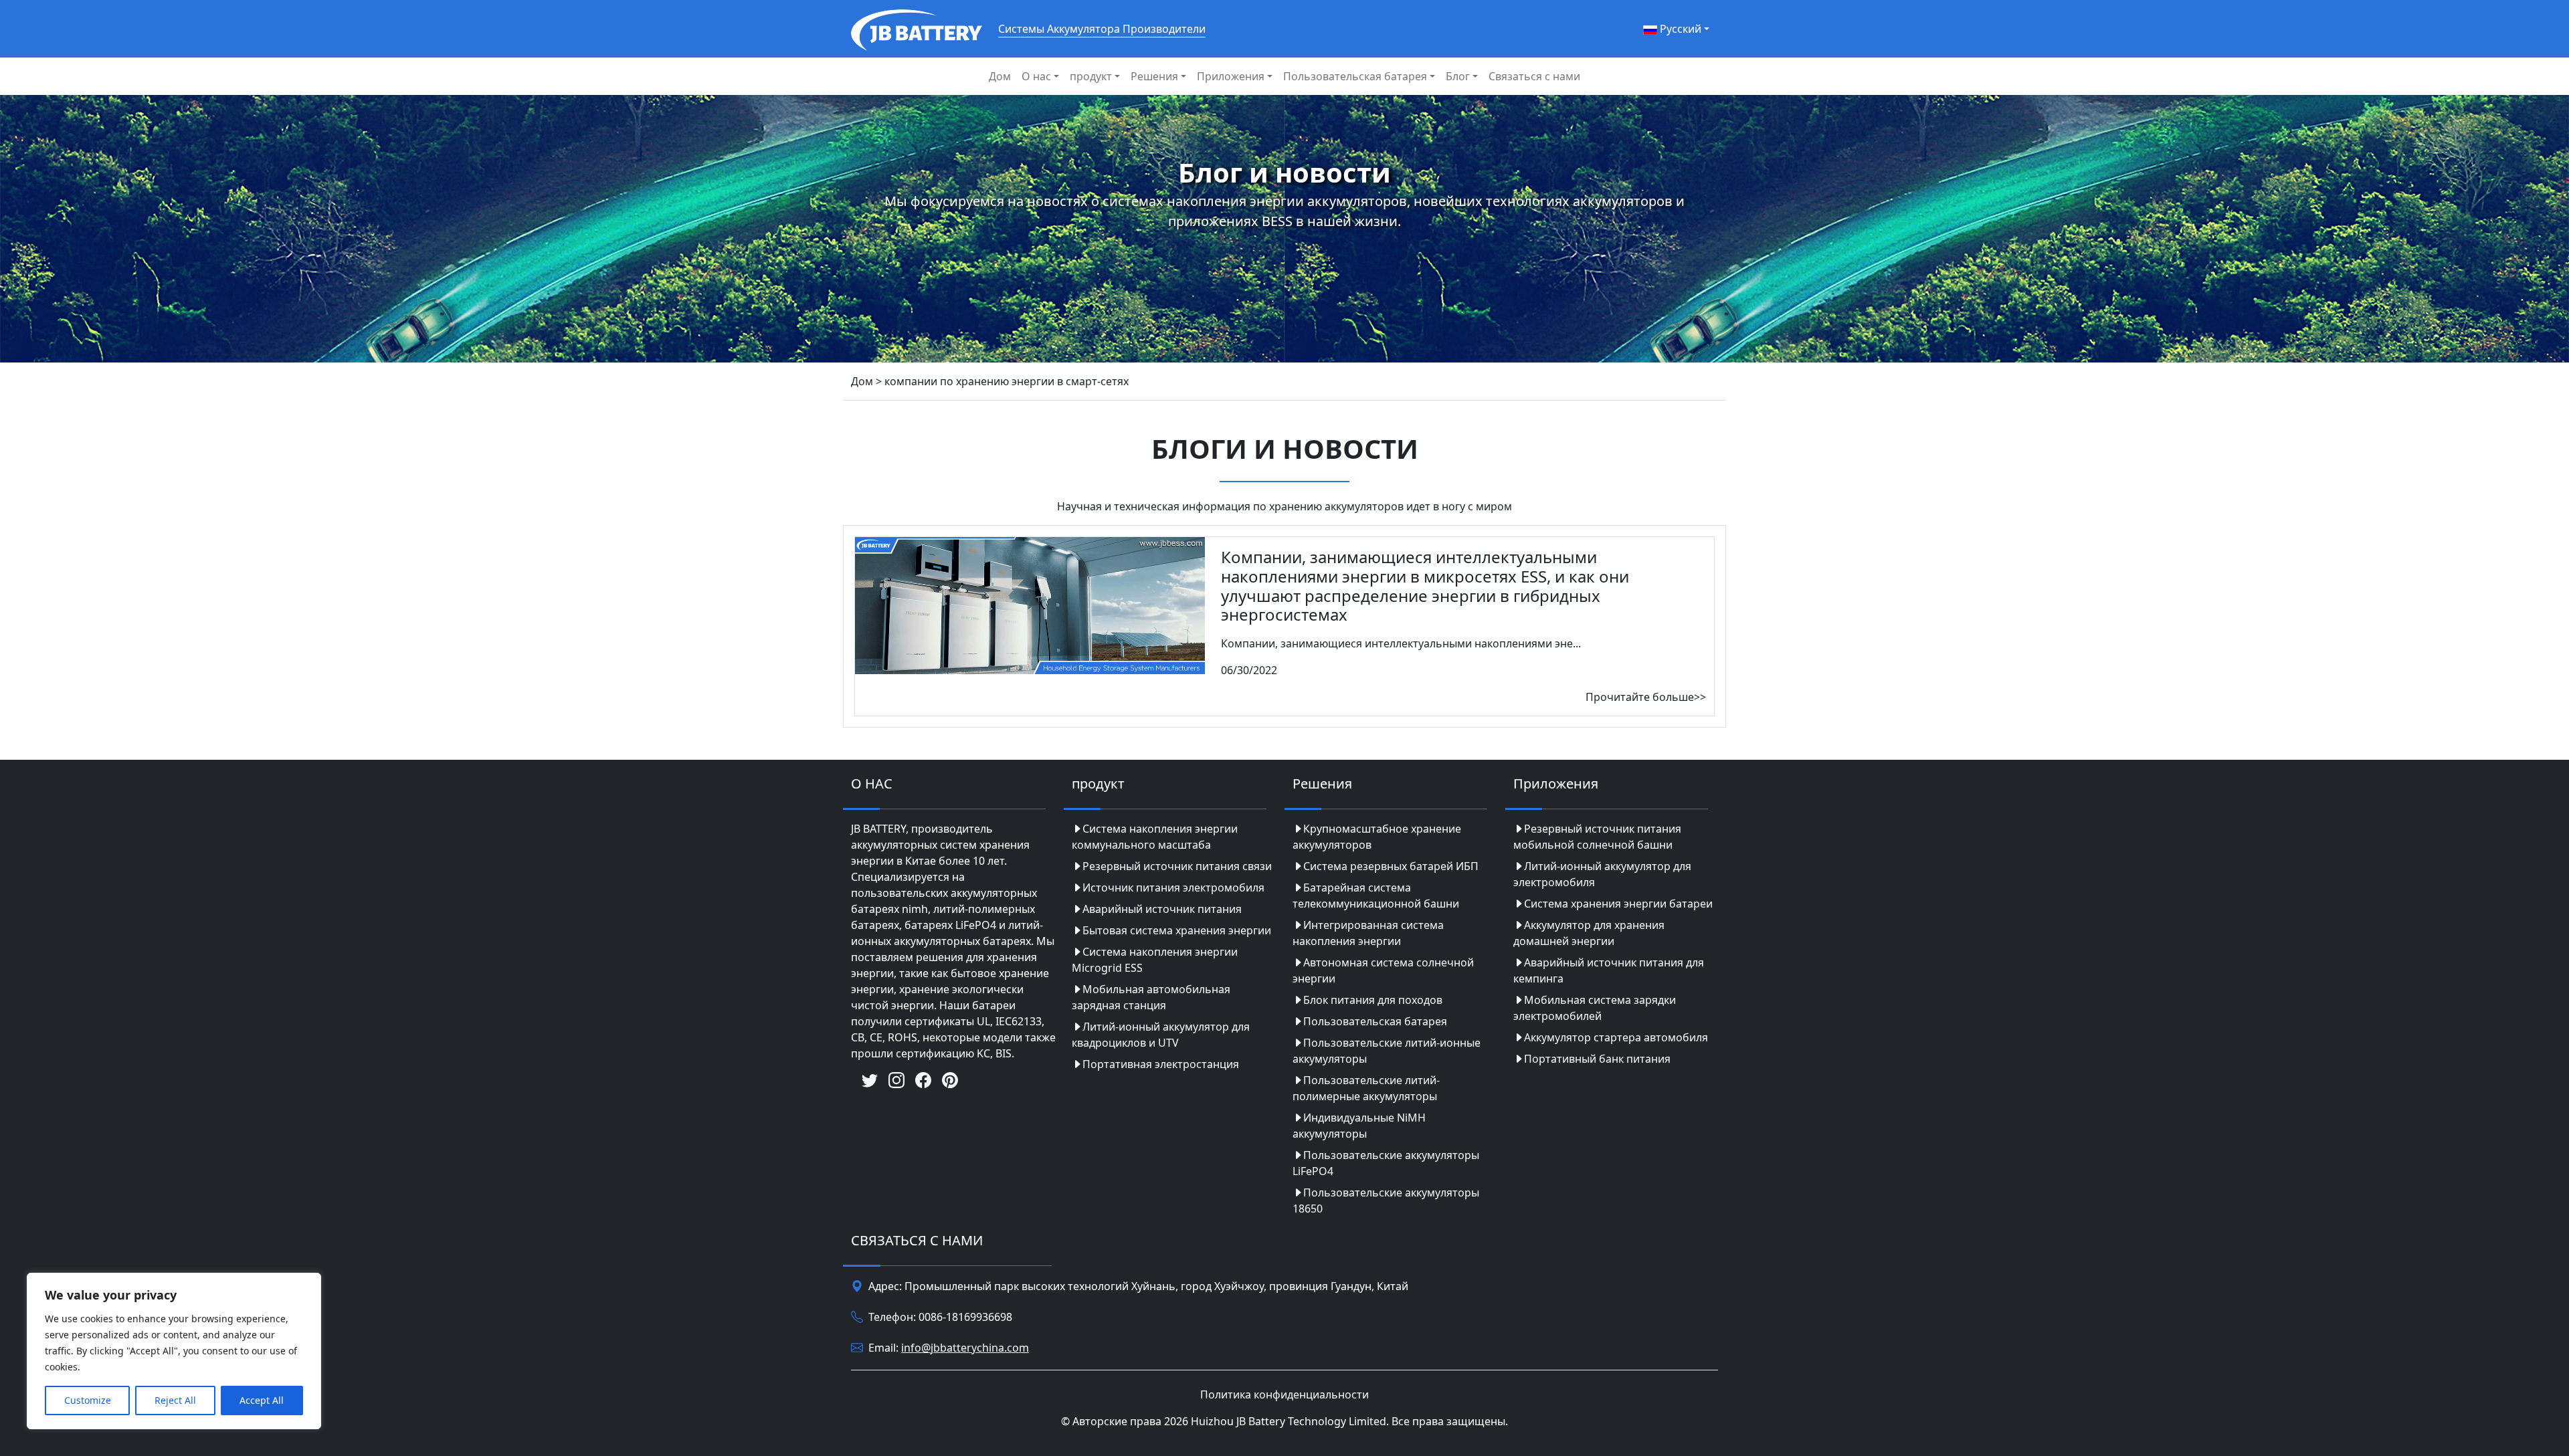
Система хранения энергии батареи (1618, 904)
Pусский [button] (1679, 29)
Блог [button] (1458, 76)
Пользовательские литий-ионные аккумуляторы (1387, 1051)
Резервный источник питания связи (1177, 866)
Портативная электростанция (1161, 1064)
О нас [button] (1036, 76)
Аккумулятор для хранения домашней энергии (1589, 933)
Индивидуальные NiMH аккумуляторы (1359, 1126)
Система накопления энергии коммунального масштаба (1155, 837)
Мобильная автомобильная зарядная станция (1151, 997)
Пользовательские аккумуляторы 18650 (1386, 1201)
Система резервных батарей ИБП (1391, 866)
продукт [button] (1091, 76)
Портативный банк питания (1597, 1059)
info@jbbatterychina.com (965, 1348)
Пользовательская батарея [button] (1355, 76)
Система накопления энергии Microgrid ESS (1155, 960)
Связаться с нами (1534, 76)
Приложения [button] (1231, 76)
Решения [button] (1154, 76)
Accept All (262, 1400)
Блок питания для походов (1373, 1000)
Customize (88, 1400)
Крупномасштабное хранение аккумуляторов (1377, 837)
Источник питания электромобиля (1173, 888)
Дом (1000, 76)
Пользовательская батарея (1375, 1021)
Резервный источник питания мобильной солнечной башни (1597, 837)
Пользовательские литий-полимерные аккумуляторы (1366, 1088)
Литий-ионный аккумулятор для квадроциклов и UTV (1161, 1035)
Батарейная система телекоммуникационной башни (1376, 896)
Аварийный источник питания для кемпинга (1609, 970)
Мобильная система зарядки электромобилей (1595, 1008)
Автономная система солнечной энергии (1383, 970)
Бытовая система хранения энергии (1177, 930)
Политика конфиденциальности (1284, 1394)
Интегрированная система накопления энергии (1368, 933)
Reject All (175, 1400)
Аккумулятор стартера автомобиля (1616, 1037)
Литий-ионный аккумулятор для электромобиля (1602, 874)
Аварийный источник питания (1162, 909)
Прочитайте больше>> (1646, 697)
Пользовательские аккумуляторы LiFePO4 (1386, 1163)
